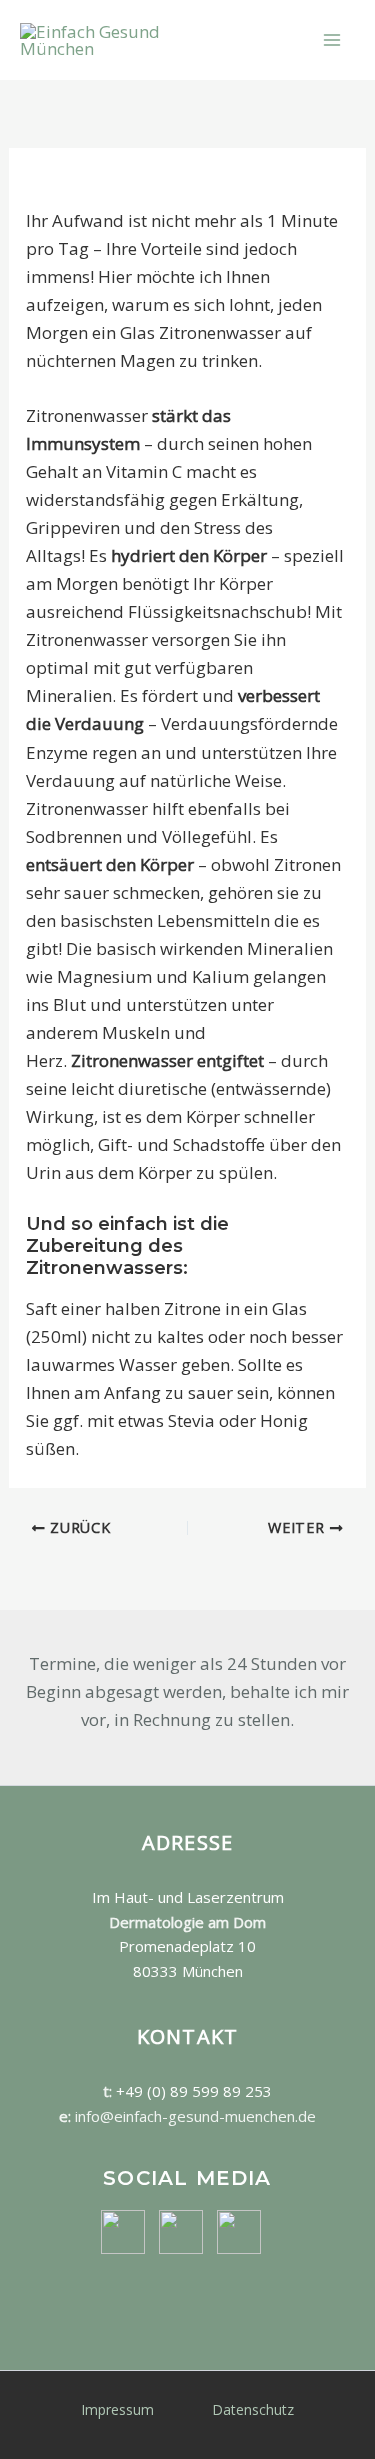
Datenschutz (253, 2409)
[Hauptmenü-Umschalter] (333, 40)
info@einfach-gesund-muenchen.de (195, 2116)
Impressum (117, 2409)
